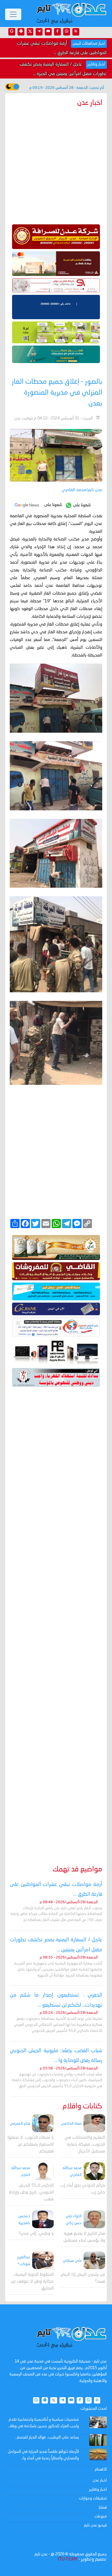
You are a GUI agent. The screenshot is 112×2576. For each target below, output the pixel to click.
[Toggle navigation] (13, 14)
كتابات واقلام (82, 2107)
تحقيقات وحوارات (93, 2498)
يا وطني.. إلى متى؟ (36, 2234)
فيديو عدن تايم (95, 2525)
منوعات (101, 2516)
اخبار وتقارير (98, 2489)
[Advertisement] (56, 1618)
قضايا (103, 2508)
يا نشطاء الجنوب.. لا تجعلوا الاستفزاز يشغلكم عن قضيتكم (31, 2145)
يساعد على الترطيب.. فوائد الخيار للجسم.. (47, 2437)
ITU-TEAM (67, 2559)
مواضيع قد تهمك (77, 1870)
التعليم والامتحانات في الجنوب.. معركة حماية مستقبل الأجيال (85, 2145)
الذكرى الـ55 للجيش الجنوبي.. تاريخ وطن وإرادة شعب (31, 2192)
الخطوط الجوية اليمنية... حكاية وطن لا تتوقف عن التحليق (32, 2282)
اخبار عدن (100, 2480)
